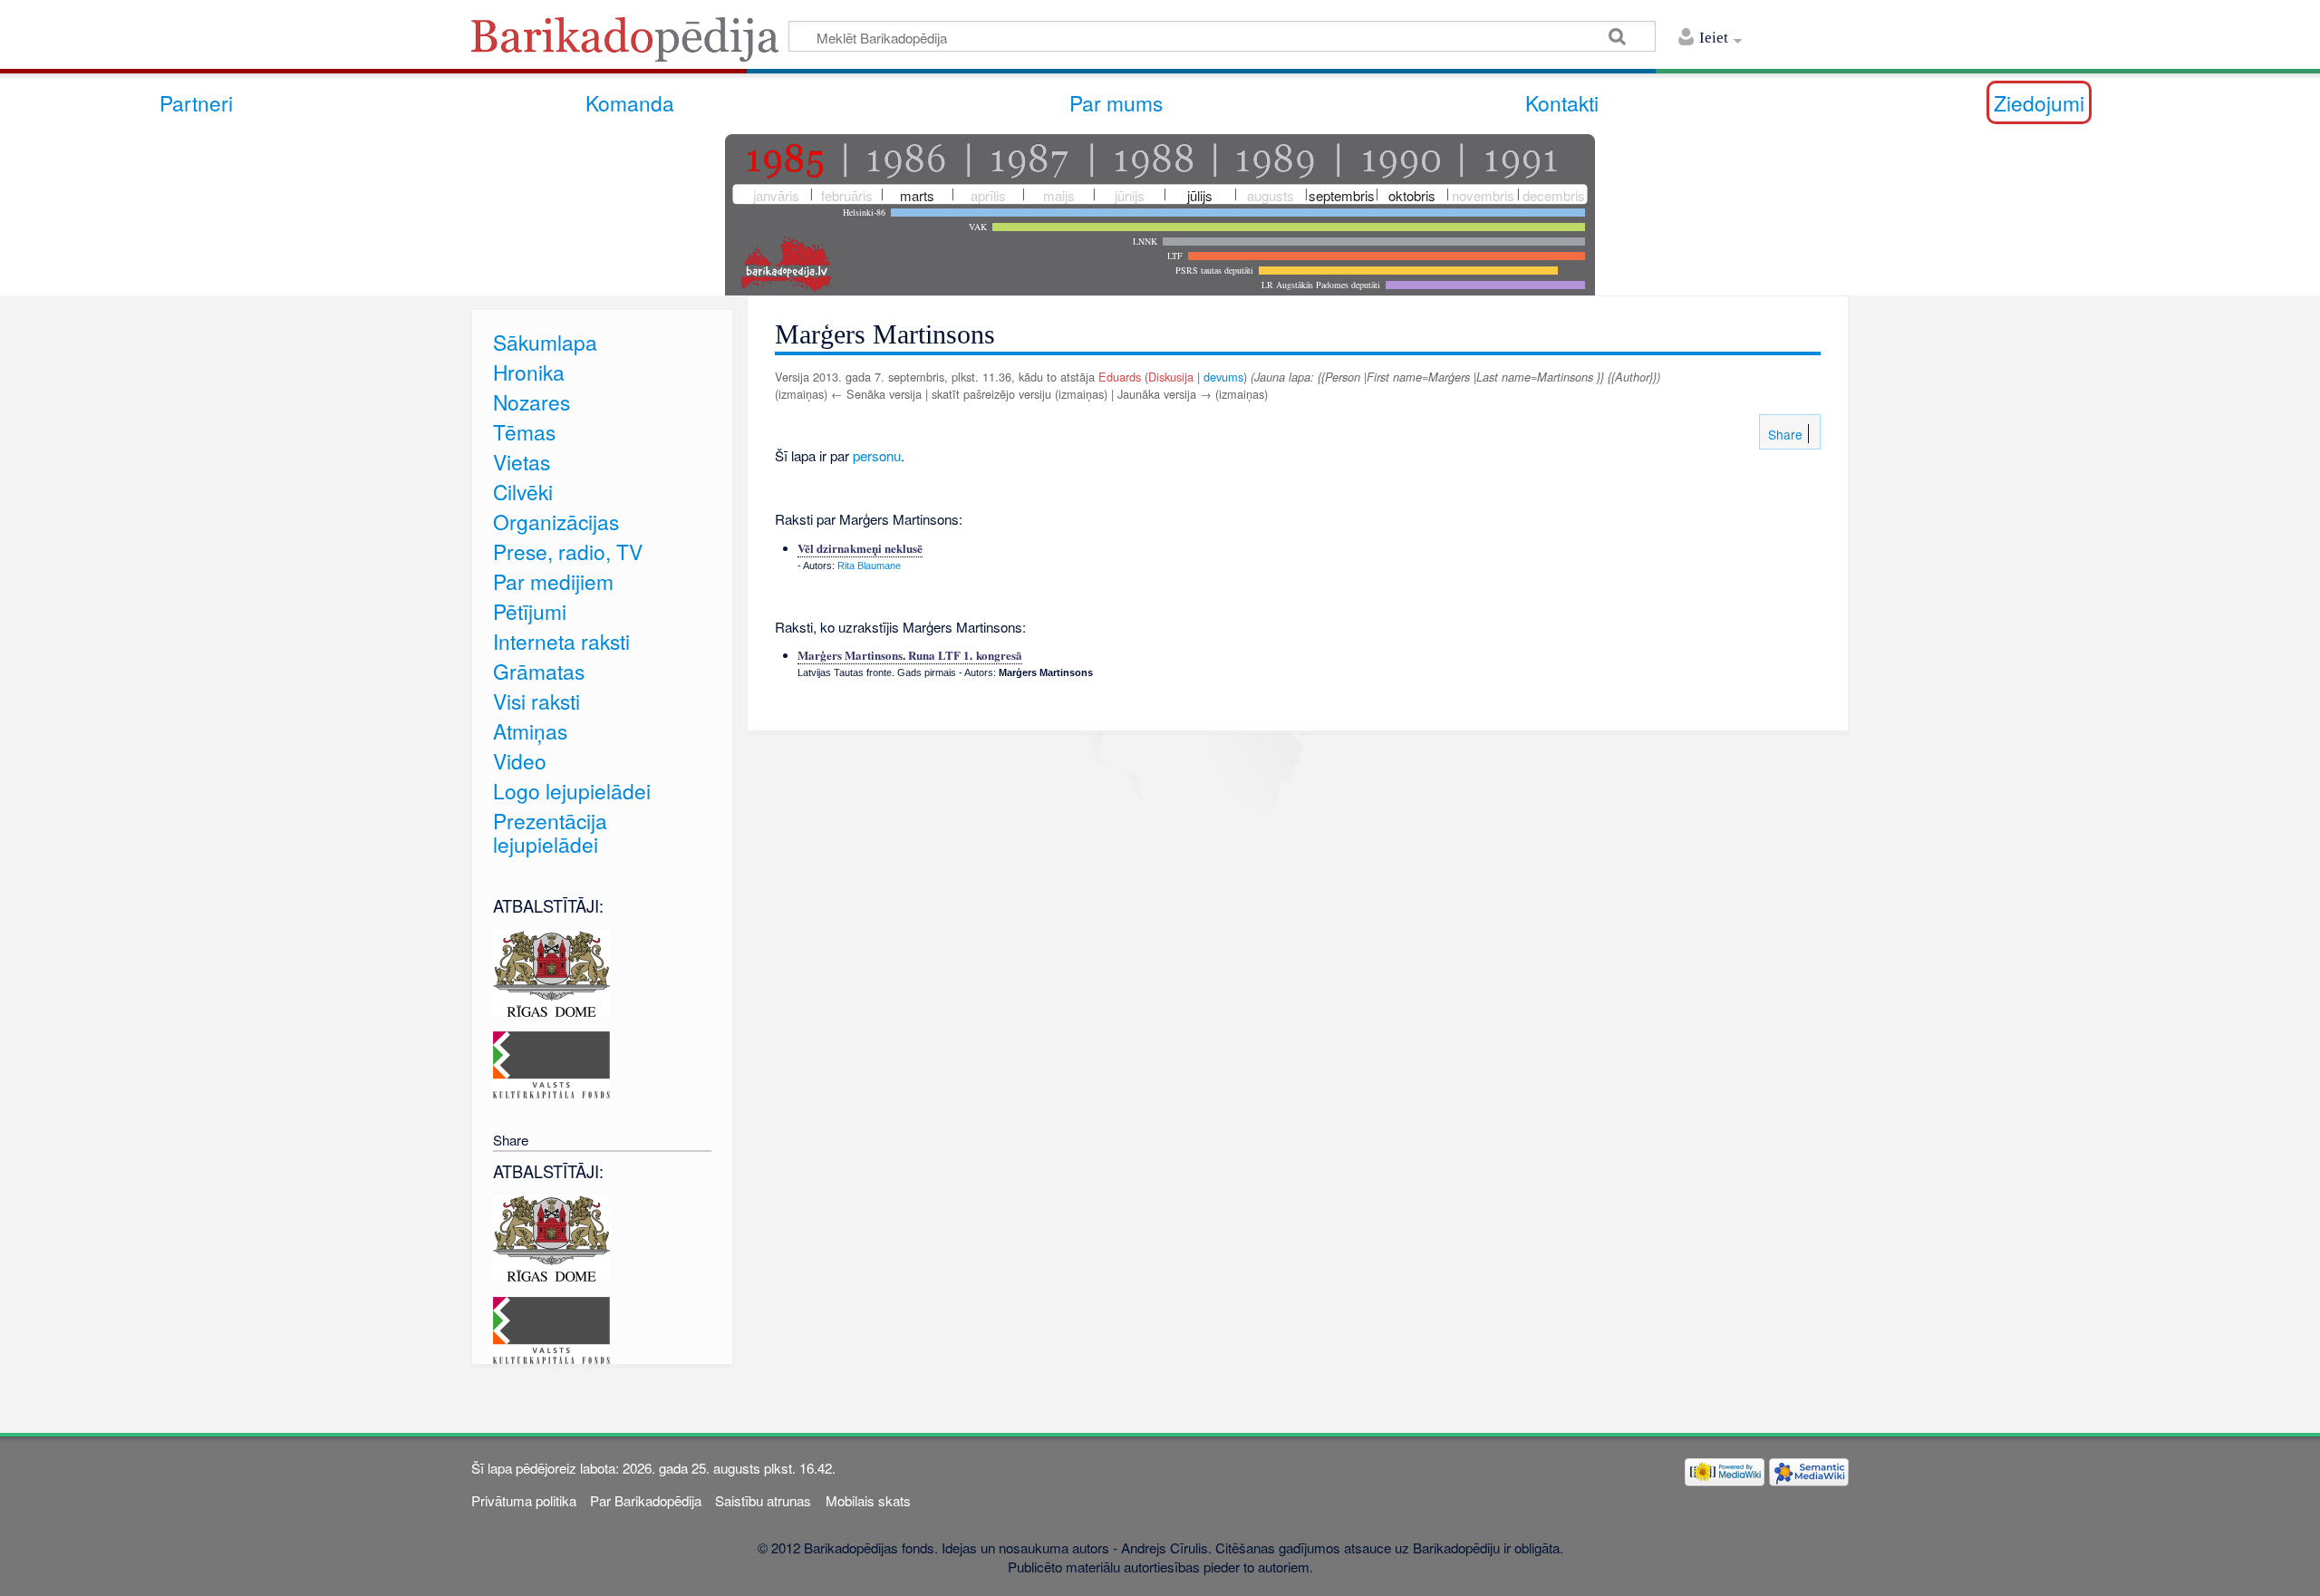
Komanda (630, 102)
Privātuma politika (524, 1500)
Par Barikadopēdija (646, 1500)
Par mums (1116, 102)
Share (1783, 434)
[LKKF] (551, 1063)
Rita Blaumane (869, 566)
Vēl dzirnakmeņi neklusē (860, 548)
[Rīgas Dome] (551, 971)
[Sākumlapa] (630, 45)
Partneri (196, 102)
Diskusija (1171, 377)
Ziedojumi (2039, 102)
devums (1223, 377)
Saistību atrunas (763, 1500)
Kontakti (1562, 102)
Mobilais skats (868, 1500)
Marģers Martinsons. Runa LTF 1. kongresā (910, 655)
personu (877, 455)
